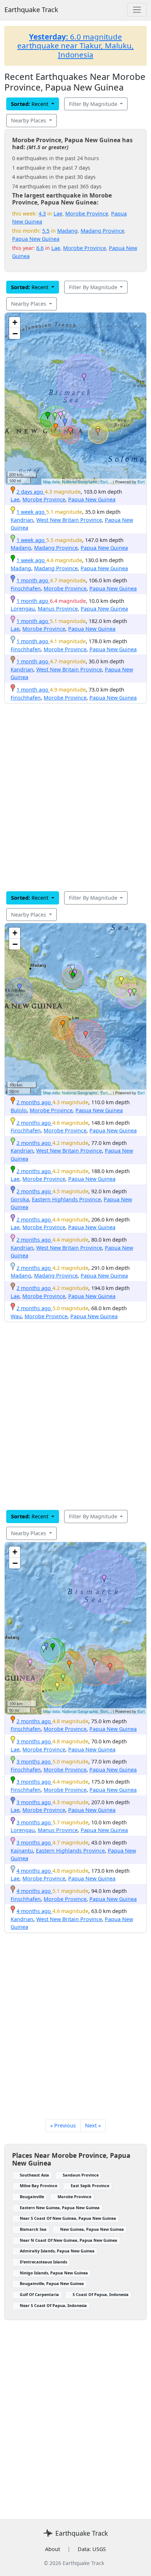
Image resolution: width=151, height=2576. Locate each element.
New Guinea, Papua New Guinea (92, 2229)
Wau (16, 1316)
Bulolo (19, 1110)
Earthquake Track (31, 10)
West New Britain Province (69, 520)
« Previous (63, 2125)
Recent (30, 104)
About (53, 2549)
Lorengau (23, 609)
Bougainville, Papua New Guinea (52, 2283)
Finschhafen (26, 588)
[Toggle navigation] (137, 10)
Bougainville (32, 2197)
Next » (93, 2125)
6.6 (40, 248)
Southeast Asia (34, 2175)
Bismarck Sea (33, 2229)
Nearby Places (29, 120)
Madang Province (102, 231)
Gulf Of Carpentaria (39, 2294)
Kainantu (22, 1851)
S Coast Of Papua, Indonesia (101, 2294)
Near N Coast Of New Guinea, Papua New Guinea (69, 2240)
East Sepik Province (90, 2186)
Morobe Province (87, 213)
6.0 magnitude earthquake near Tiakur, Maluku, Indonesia (75, 46)
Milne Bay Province (38, 2186)
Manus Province (58, 609)
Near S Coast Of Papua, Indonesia (53, 2305)
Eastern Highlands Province (66, 1199)
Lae (58, 213)
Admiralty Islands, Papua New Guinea (57, 2251)
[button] (56, 427)
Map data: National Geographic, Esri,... (78, 482)
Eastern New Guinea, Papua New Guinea (60, 2208)
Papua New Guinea (36, 239)
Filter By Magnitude (94, 104)
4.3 (42, 213)
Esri (141, 482)
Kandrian (22, 520)
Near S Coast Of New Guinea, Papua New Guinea (68, 2218)
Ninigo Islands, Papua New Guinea (54, 2273)
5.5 (46, 231)
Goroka (20, 1199)
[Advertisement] (75, 797)
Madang (67, 231)
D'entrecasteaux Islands (43, 2262)
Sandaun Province (81, 2175)
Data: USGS (92, 2549)
